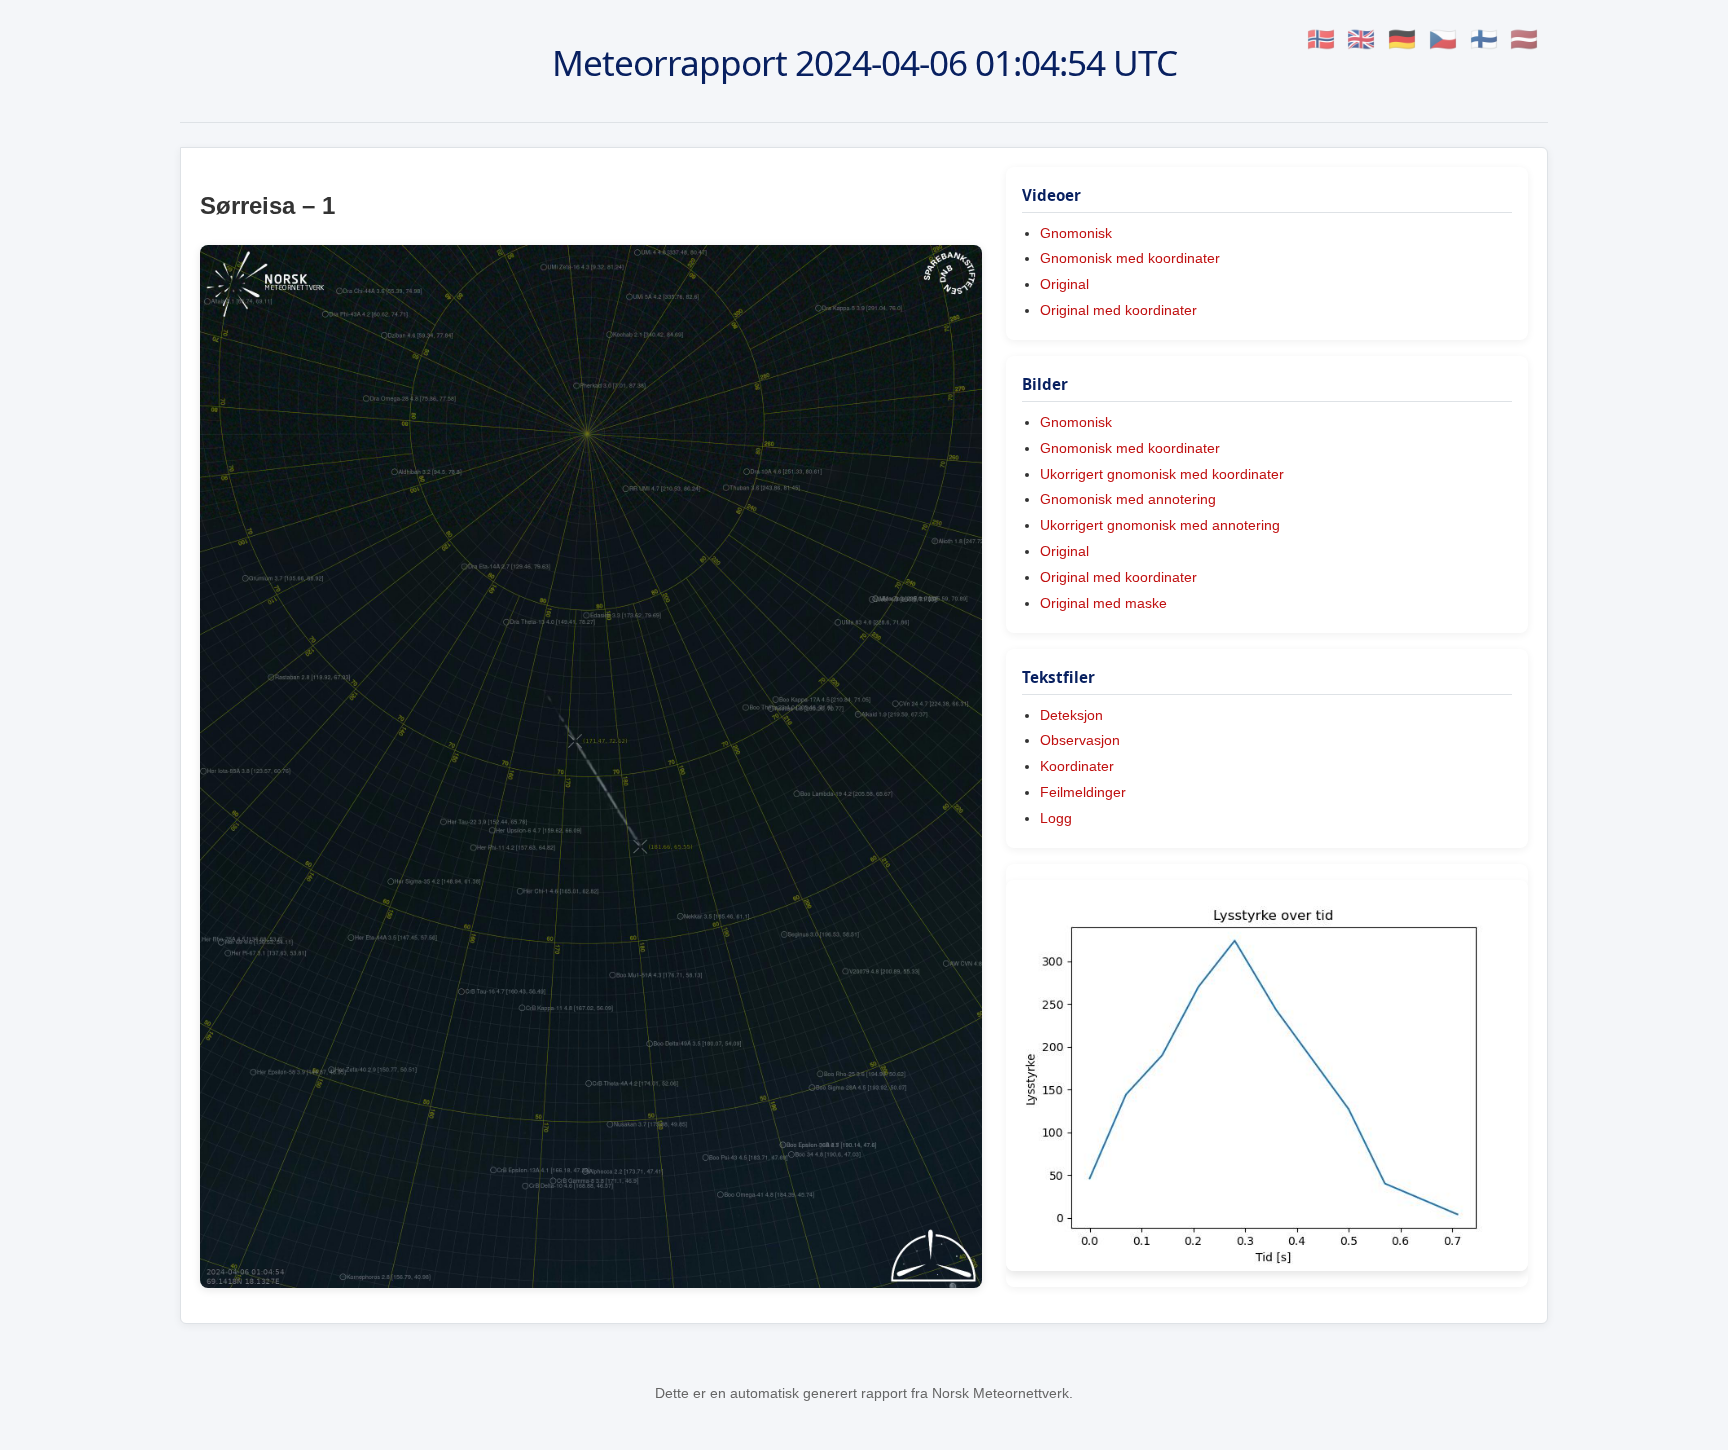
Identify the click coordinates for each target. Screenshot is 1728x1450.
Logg (1056, 818)
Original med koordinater (1118, 310)
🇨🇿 (1443, 39)
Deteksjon (1071, 715)
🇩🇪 (1402, 39)
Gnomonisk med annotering (1128, 499)
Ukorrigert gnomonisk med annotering (1160, 525)
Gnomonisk (1076, 233)
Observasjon (1080, 740)
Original (1064, 284)
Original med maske (1103, 603)
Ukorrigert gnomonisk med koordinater (1162, 474)
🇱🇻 (1524, 39)
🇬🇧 (1361, 39)
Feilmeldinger (1083, 792)
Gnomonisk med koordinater (1130, 258)
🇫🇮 (1484, 39)
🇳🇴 (1321, 39)
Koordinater (1077, 766)
